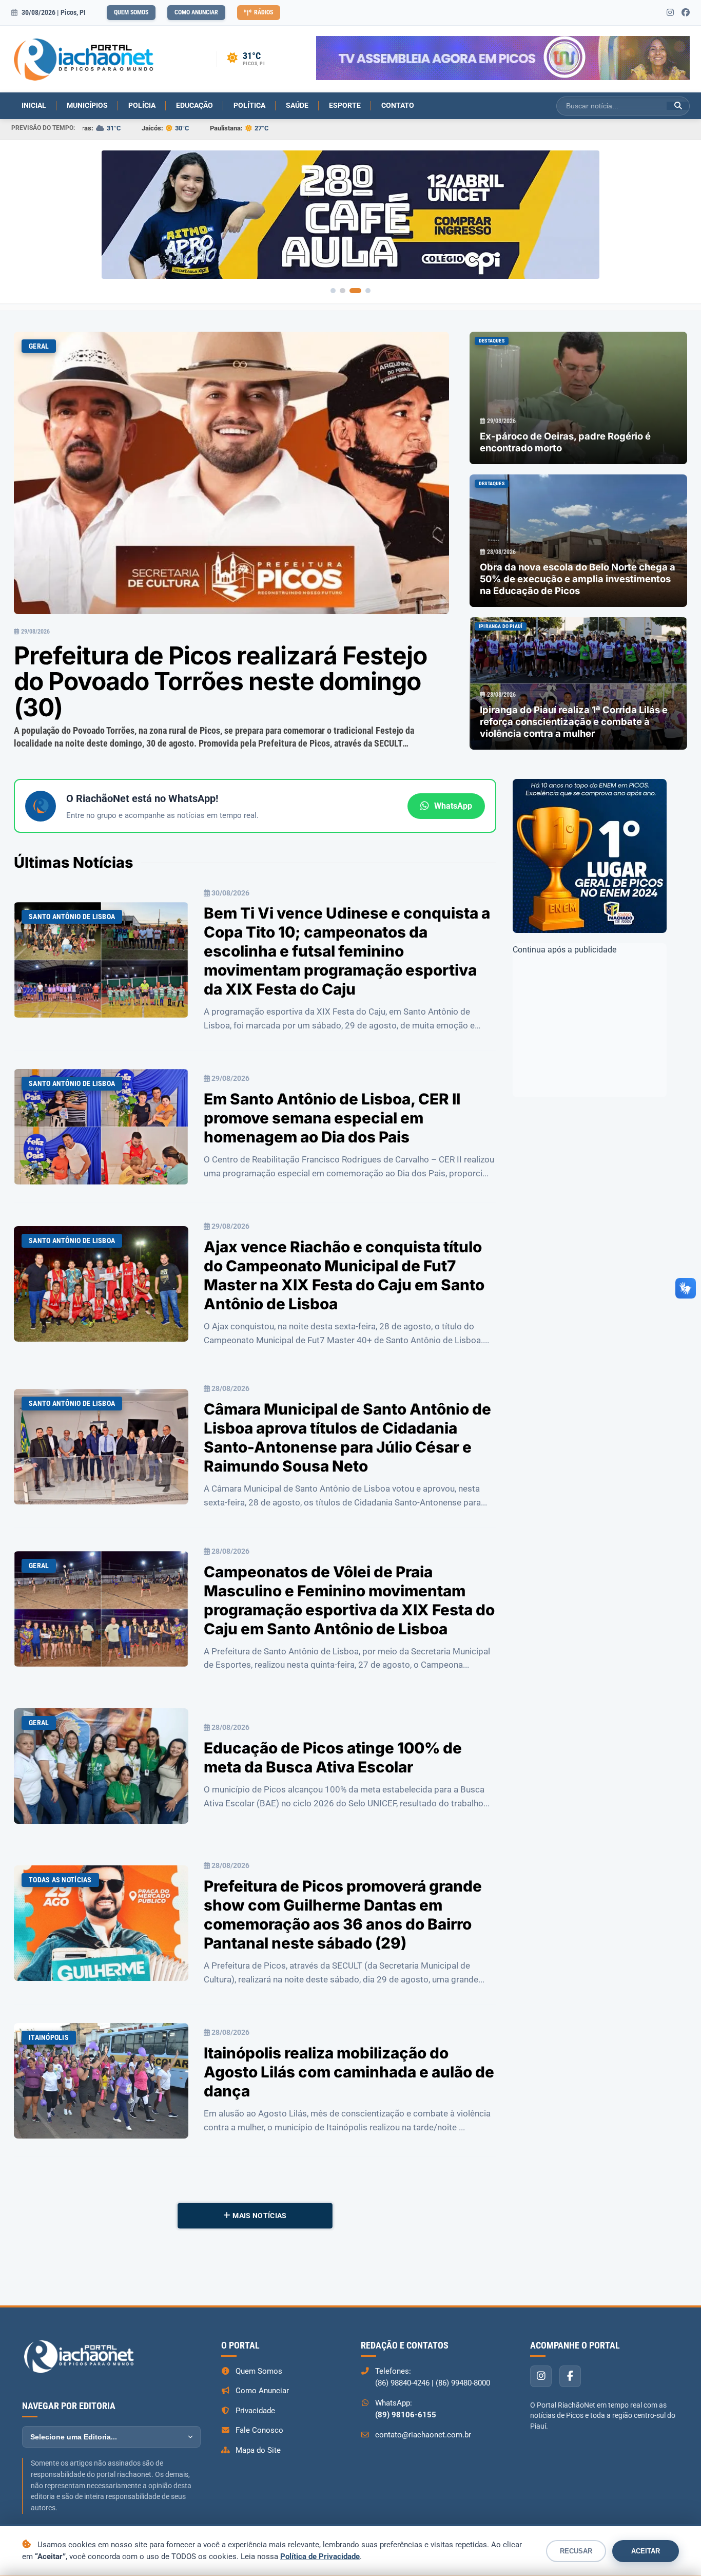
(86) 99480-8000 (463, 2383)
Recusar (576, 2551)
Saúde (297, 105)
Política (249, 105)
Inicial (34, 105)
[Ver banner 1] (333, 291)
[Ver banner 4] (368, 291)
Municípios (87, 105)
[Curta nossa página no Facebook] (686, 13)
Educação (194, 105)
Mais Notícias (259, 2216)
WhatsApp (453, 806)
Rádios (264, 12)
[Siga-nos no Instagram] (670, 13)
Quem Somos (131, 12)
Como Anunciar (196, 12)
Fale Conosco (259, 2430)
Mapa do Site (258, 2450)
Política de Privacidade (320, 2556)
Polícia (142, 105)
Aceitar (646, 2551)
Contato (398, 105)
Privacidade (255, 2411)
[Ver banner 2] (342, 291)
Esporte (345, 105)
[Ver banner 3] (355, 291)
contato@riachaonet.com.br (423, 2435)
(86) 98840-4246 (402, 2383)
